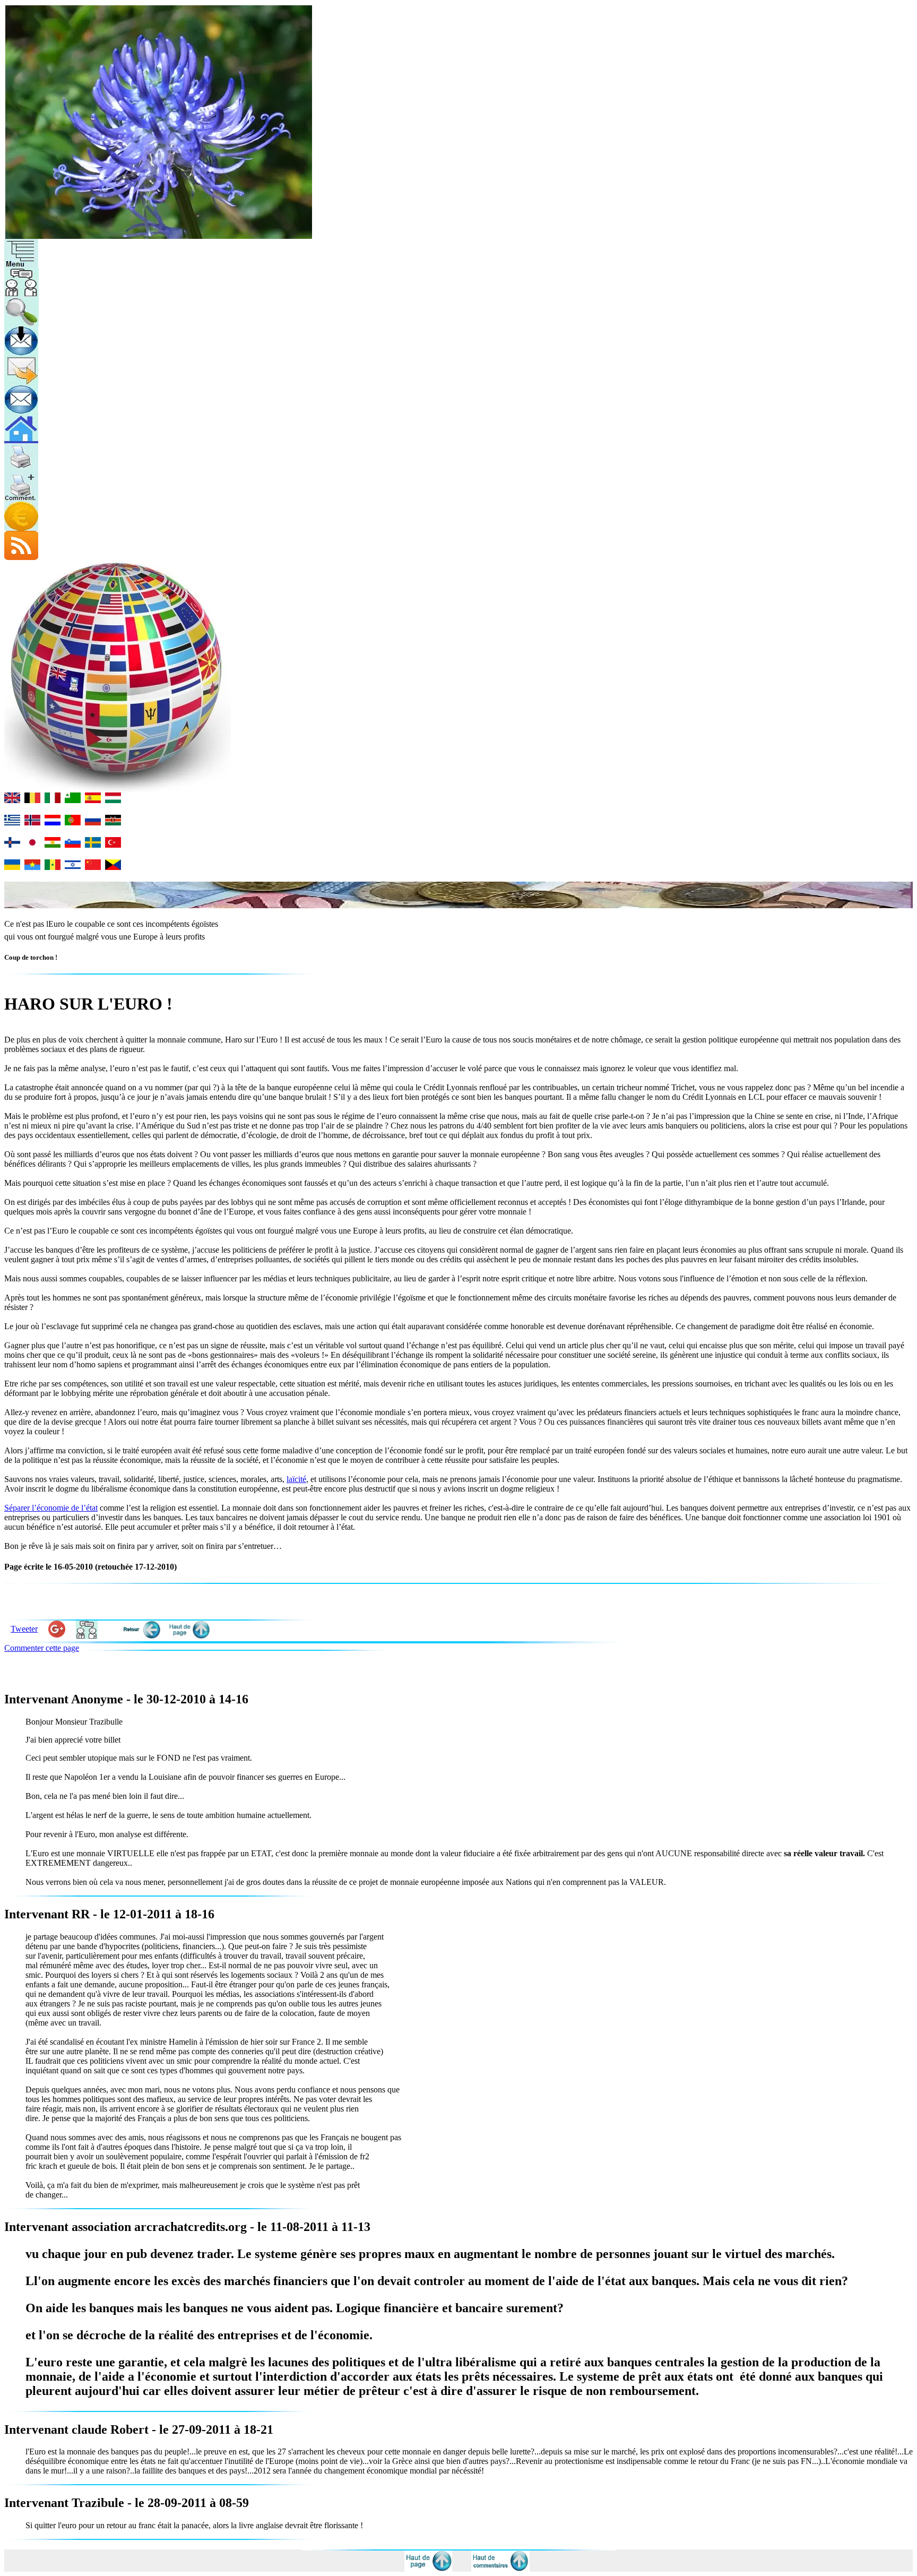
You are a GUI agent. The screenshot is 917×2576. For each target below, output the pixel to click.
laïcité (296, 1479)
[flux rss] (21, 557)
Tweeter (24, 1629)
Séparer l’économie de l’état (51, 1508)
